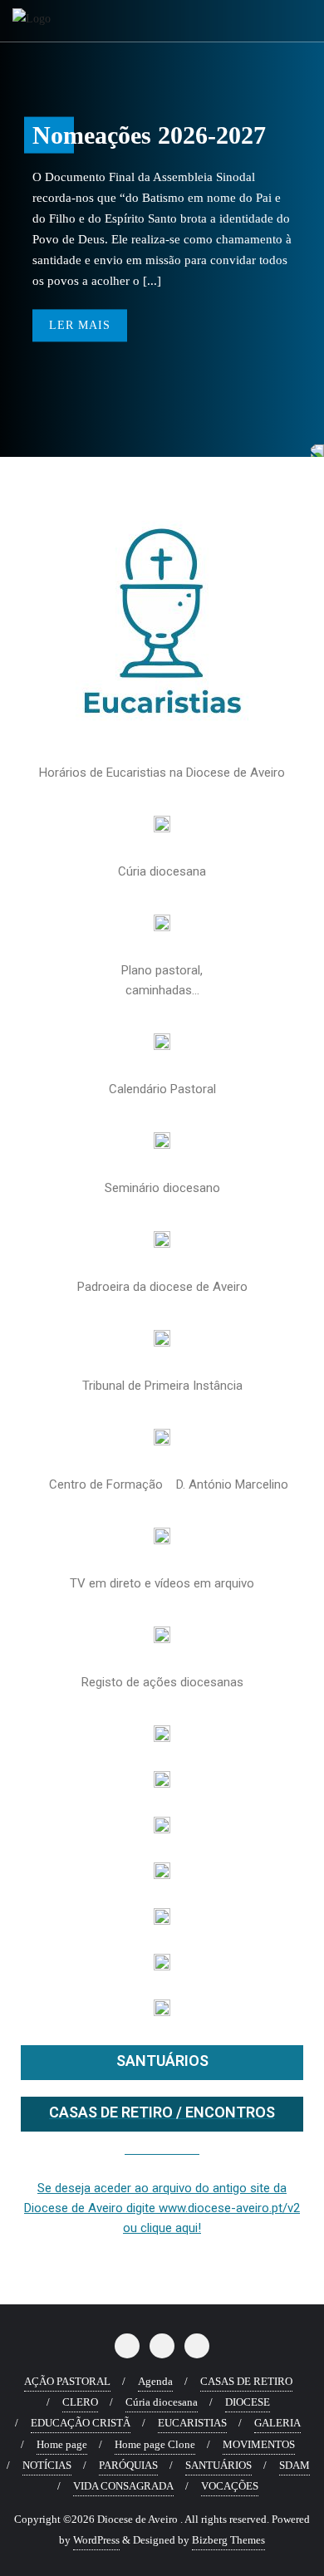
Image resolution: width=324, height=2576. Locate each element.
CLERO (80, 2402)
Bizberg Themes (228, 2540)
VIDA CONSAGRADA (123, 2486)
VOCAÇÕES (230, 2486)
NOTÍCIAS (47, 2465)
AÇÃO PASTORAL (67, 2381)
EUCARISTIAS (192, 2423)
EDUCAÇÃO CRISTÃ (81, 2423)
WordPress (96, 2540)
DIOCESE (248, 2402)
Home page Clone (155, 2444)
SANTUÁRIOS (162, 2061)
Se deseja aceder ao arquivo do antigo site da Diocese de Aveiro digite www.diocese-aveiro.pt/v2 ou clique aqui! (162, 2208)
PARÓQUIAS (128, 2465)
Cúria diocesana (162, 2402)
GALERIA (277, 2423)
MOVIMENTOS (259, 2444)
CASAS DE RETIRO (246, 2381)
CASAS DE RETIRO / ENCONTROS (162, 2112)
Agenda (155, 2381)
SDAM (295, 2465)
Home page (62, 2444)
